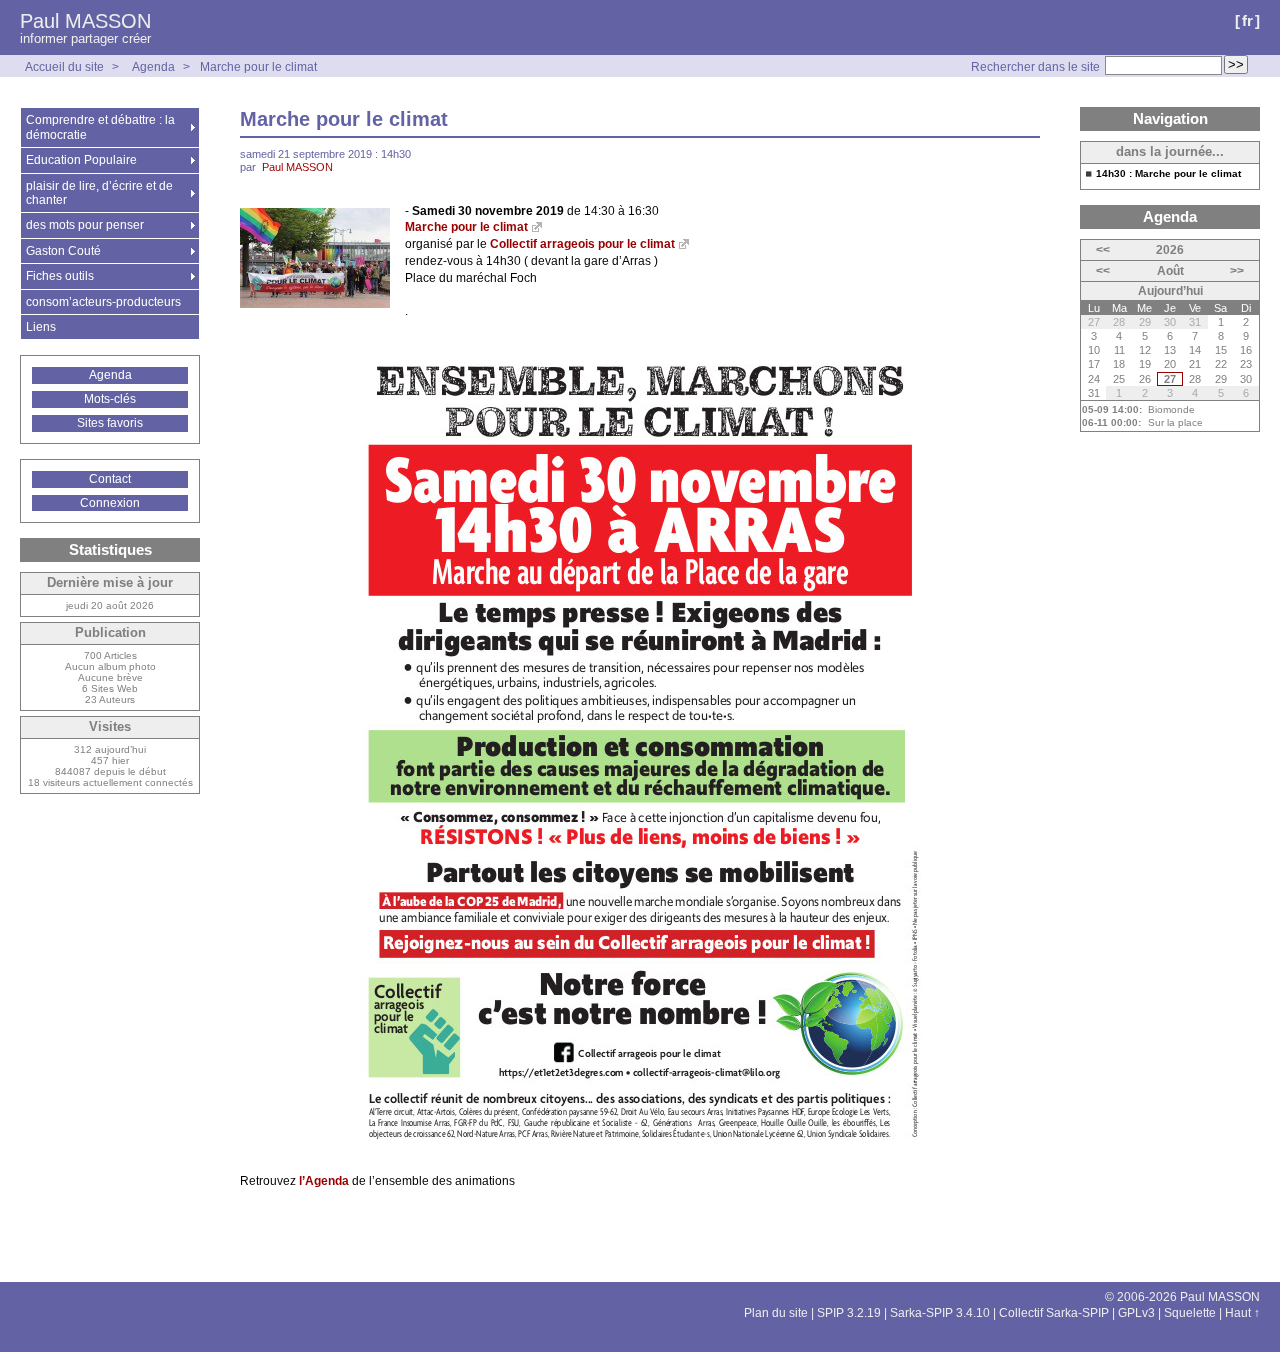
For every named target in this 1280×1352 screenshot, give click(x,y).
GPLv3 (1136, 1313)
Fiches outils (60, 276)
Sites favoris (110, 423)
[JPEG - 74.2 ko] (315, 304)
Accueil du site (64, 67)
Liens (41, 327)
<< (1103, 250)
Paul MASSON (85, 21)
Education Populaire (81, 160)
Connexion (110, 503)
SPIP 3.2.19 (849, 1313)
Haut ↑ (1242, 1313)
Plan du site (776, 1313)
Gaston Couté (63, 251)
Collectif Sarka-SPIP (1054, 1313)
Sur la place (1175, 422)
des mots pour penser (85, 225)
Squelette (1190, 1313)
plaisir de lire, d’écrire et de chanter (99, 193)
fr (1247, 20)
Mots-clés (110, 399)
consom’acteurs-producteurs (103, 302)
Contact (110, 479)
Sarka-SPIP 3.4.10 (940, 1313)
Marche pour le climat (258, 67)
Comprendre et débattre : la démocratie (100, 127)
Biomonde (1171, 409)
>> (1237, 271)
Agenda (153, 67)
